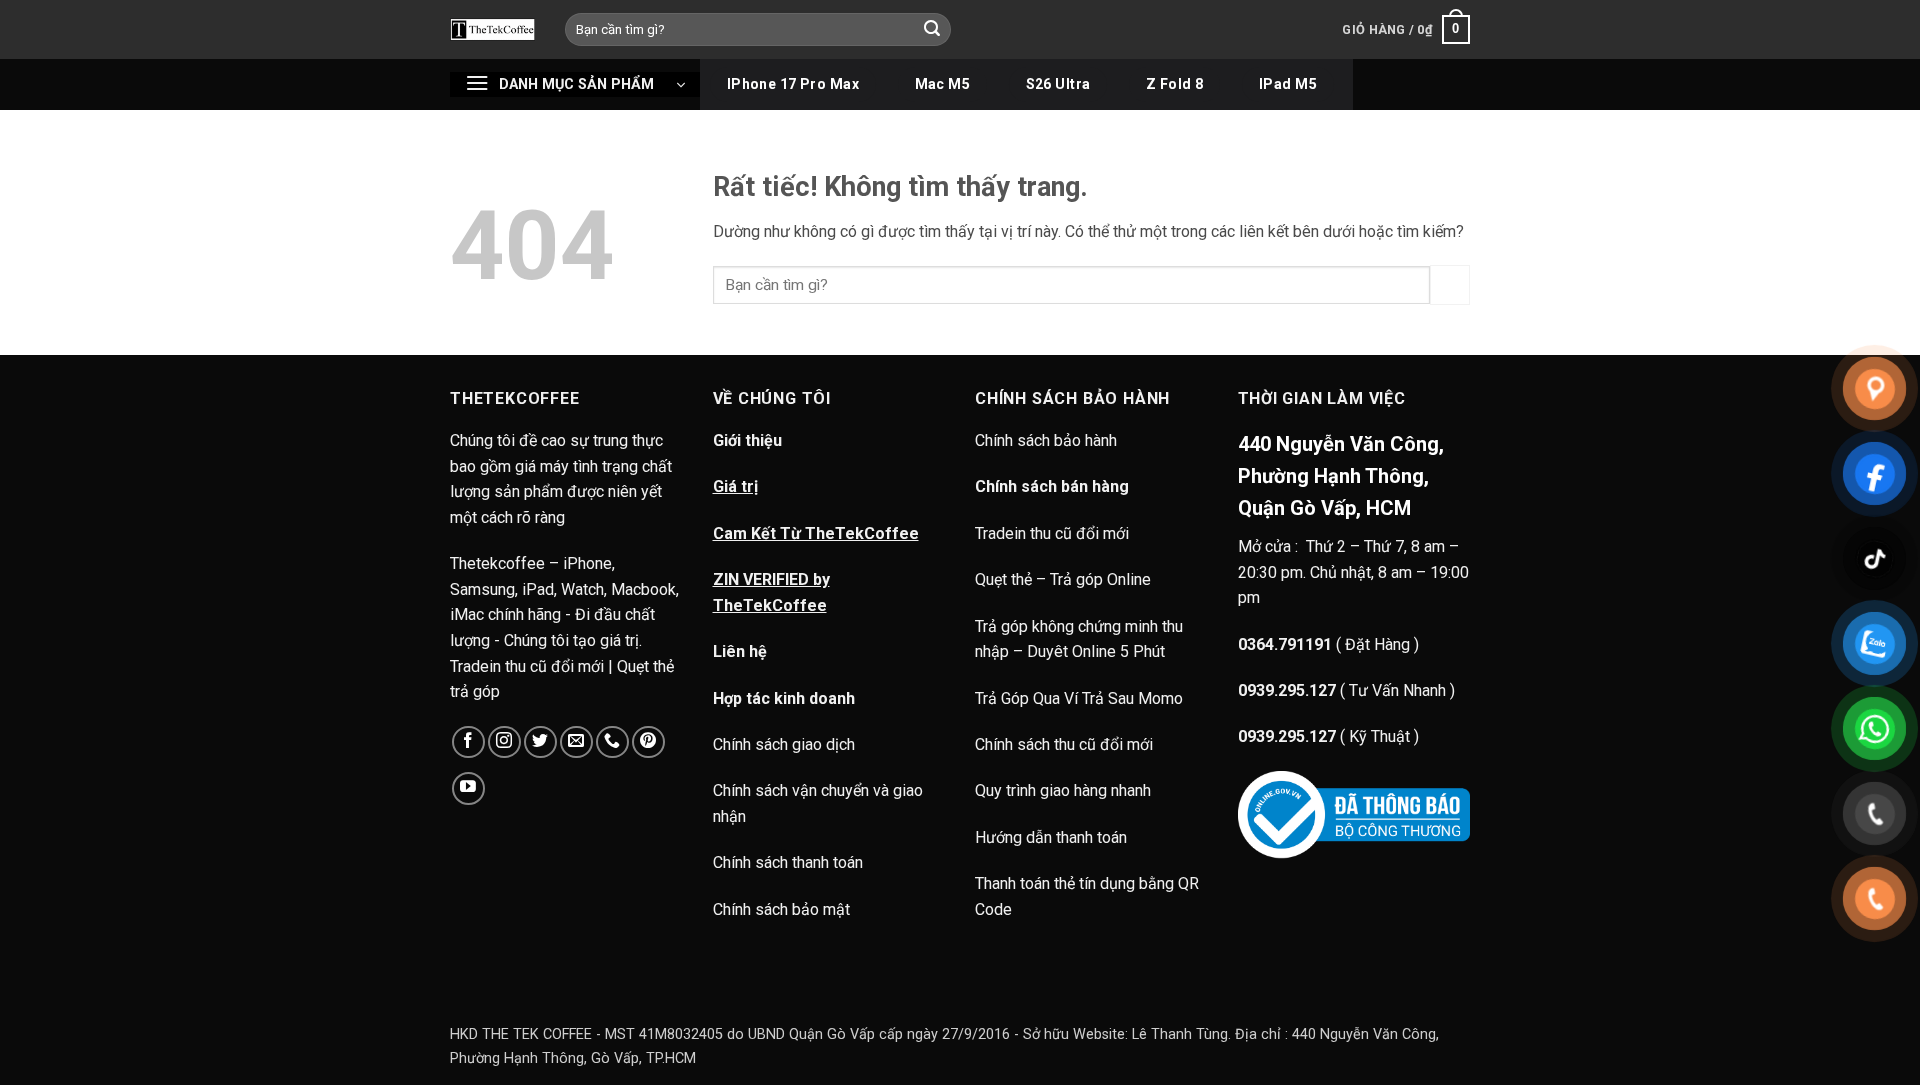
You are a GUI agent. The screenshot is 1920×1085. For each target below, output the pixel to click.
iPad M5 (1288, 84)
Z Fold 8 (1174, 84)
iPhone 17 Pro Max (793, 84)
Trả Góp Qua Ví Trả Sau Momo (1079, 698)
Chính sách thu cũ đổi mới (1064, 744)
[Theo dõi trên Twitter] (540, 742)
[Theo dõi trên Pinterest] (648, 742)
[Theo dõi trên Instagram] (504, 742)
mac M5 (943, 84)
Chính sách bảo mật (781, 909)
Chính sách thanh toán (788, 862)
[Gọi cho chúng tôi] (612, 742)
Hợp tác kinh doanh (784, 698)
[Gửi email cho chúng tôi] (576, 742)
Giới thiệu (747, 440)
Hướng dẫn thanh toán (1051, 837)
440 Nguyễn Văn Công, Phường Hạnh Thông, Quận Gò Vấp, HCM (1341, 476)
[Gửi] (933, 30)
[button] (1406, 30)
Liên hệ (740, 651)
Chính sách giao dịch (784, 744)
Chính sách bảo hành (1048, 440)
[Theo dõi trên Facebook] (468, 742)
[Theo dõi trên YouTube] (468, 788)
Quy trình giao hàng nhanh (1063, 790)
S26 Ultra (1058, 84)
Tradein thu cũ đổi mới (1052, 533)
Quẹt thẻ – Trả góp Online (1063, 579)
